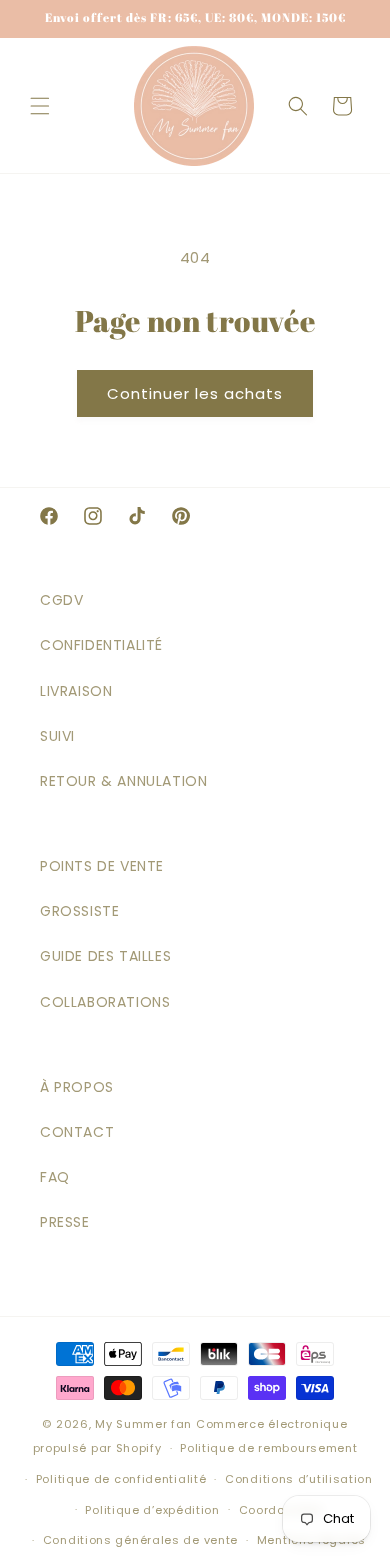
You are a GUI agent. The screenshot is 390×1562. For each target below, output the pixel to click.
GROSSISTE (79, 911)
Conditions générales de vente (140, 1540)
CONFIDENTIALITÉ (101, 645)
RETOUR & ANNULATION (123, 781)
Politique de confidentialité (121, 1479)
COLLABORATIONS (105, 1002)
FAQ (55, 1177)
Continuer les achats (195, 393)
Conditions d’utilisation (299, 1479)
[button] (40, 106)
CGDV (61, 600)
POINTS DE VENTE (102, 866)
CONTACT (77, 1132)
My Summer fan (143, 1424)
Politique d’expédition (152, 1510)
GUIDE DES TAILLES (105, 956)
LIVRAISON (76, 691)
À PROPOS (77, 1087)
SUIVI (57, 736)
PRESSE (65, 1222)
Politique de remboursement (268, 1448)
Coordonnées (281, 1510)
